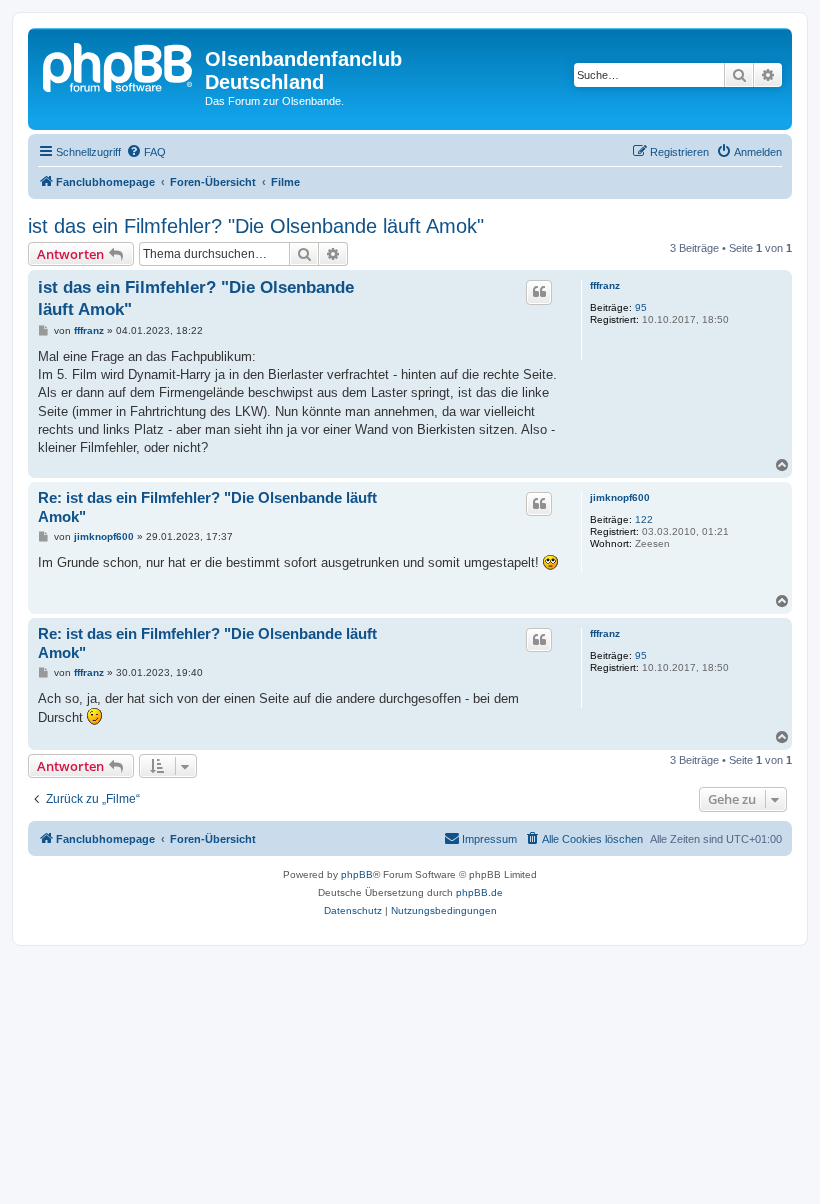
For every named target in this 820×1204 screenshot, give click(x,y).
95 (641, 307)
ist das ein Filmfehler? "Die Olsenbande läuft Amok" (256, 226)
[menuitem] (146, 152)
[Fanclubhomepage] (119, 65)
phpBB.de (479, 892)
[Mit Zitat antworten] (539, 292)
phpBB (357, 874)
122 (644, 519)
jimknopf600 (620, 497)
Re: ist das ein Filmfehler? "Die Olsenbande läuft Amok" (207, 507)
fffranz (605, 285)
